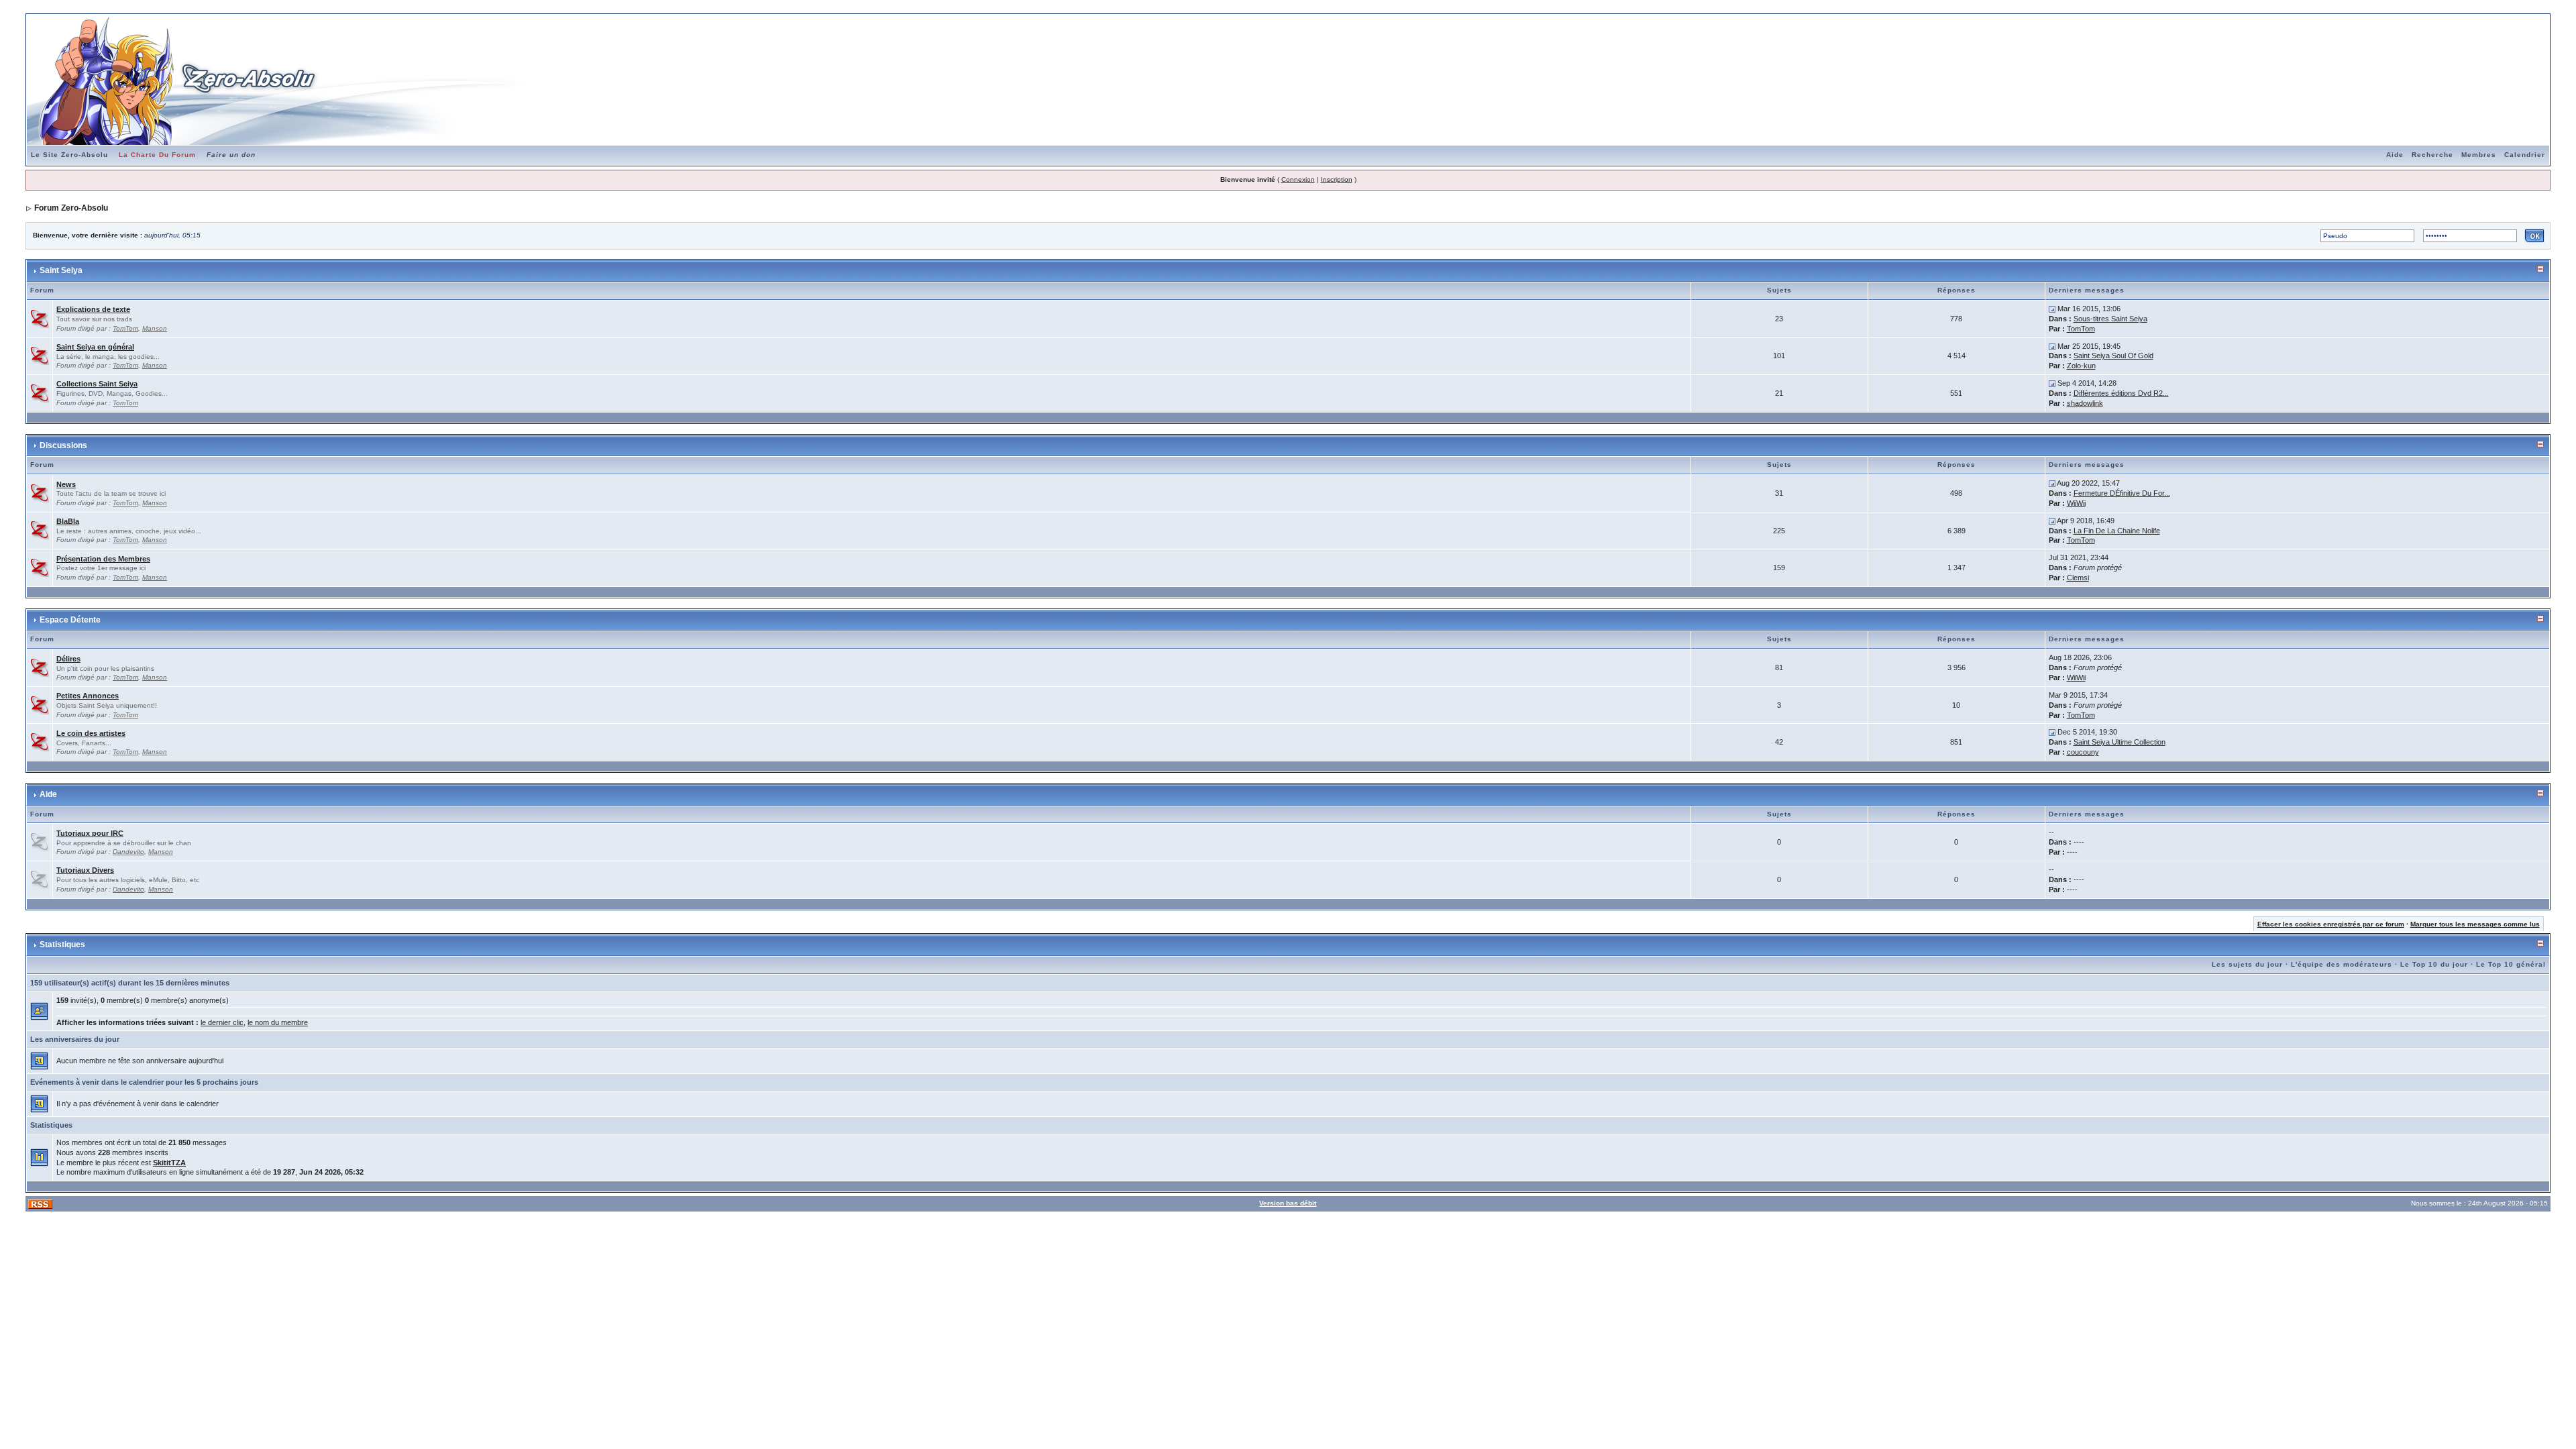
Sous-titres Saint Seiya (2110, 319)
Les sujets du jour (2247, 964)
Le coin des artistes (91, 733)
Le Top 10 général (2511, 964)
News (66, 484)
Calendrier (2525, 155)
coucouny (2083, 752)
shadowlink (2085, 403)
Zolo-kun (2081, 366)
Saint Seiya (61, 270)
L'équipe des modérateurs (2342, 964)
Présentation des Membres (103, 559)
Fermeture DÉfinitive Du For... (2122, 493)
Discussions (63, 445)
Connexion (1298, 179)
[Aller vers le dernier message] (2052, 309)
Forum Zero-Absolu (71, 208)
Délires (68, 659)
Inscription (1337, 179)
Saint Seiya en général (95, 347)
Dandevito (128, 852)
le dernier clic (222, 1022)
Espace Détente (70, 620)
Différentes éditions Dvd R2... (2121, 393)
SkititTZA (169, 1163)
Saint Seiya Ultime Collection (2119, 742)
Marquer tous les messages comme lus (2475, 924)
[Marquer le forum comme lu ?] (40, 318)
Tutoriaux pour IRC (90, 833)
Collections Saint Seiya (97, 384)
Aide (2395, 155)
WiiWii (2076, 503)
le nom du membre (278, 1022)
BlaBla (68, 521)
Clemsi (2078, 578)
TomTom (125, 328)
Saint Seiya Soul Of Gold (2113, 356)
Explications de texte (93, 309)
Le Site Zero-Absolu (69, 155)
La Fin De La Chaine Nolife (2117, 531)
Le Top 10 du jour (2434, 964)
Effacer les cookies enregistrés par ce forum (2331, 924)
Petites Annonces (88, 696)
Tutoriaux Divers (85, 870)
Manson (155, 328)
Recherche (2432, 155)
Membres (2479, 155)
